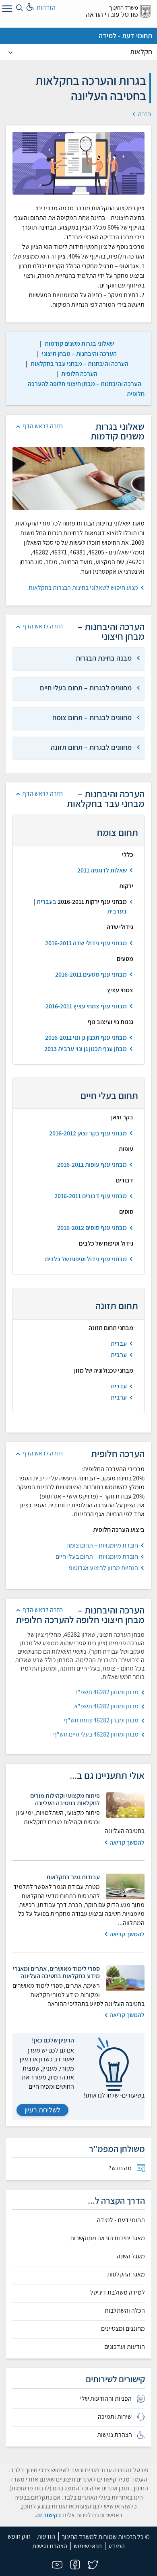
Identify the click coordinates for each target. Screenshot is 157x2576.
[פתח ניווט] (6, 10)
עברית (119, 1343)
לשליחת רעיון (42, 2110)
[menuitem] (78, 2168)
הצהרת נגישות (50, 2546)
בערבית (117, 911)
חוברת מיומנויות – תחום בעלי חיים (97, 1557)
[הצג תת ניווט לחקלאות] (10, 52)
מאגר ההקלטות (126, 2274)
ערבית (119, 1355)
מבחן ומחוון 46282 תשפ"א (106, 1706)
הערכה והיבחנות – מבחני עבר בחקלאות (80, 364)
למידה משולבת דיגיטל (118, 2293)
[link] (79, 344)
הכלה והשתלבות (125, 2311)
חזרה (144, 114)
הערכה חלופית (79, 374)
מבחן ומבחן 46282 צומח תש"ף (101, 1720)
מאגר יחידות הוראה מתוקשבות (107, 2238)
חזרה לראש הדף (43, 426)
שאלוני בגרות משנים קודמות (79, 344)
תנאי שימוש (88, 2546)
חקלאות (141, 52)
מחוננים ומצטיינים (123, 2329)
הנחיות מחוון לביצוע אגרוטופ (103, 1568)
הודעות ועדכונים (125, 2347)
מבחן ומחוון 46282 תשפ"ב (106, 1692)
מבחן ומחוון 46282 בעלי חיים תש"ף (96, 1734)
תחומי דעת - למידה (125, 36)
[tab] (78, 659)
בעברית (46, 902)
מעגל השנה (131, 2256)
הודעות (46, 2536)
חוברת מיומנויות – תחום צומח (102, 1545)
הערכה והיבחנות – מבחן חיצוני (79, 354)
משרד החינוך (124, 7)
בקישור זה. (48, 2515)
